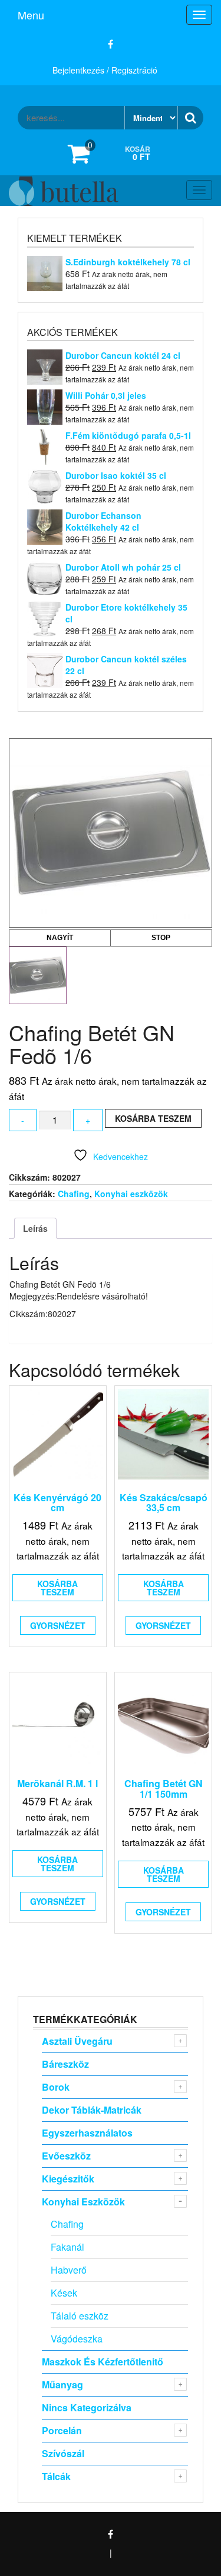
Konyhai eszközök (131, 1194)
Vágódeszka (77, 2339)
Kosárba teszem (153, 1118)
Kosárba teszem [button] (57, 1588)
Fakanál (67, 2247)
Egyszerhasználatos (87, 2133)
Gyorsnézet (58, 1625)
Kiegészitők (68, 2179)
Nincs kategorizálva (87, 2407)
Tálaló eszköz (80, 2316)
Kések (64, 2293)
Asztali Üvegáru (77, 2041)
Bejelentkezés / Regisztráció (105, 70)
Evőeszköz (66, 2156)
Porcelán (62, 2430)
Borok (56, 2087)
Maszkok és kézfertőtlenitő (103, 2362)
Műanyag (62, 2385)
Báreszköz (65, 2064)
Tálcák (56, 2476)
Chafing (74, 1194)
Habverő (69, 2270)
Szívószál (63, 2453)
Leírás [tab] (35, 1228)
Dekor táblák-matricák (92, 2110)
